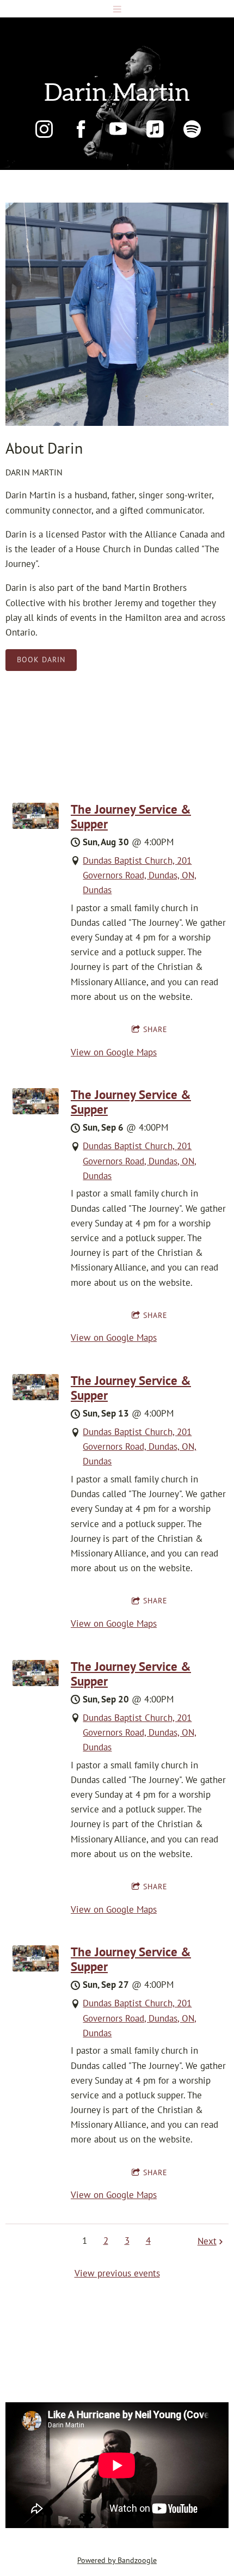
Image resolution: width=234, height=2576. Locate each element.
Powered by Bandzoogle (117, 2560)
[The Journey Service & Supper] (36, 826)
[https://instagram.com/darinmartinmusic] (44, 129)
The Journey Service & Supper (131, 816)
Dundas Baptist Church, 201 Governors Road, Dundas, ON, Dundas (140, 875)
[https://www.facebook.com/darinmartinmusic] (81, 129)
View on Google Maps (114, 1052)
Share (155, 1029)
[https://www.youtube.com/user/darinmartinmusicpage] (118, 129)
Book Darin (41, 660)
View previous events (117, 2273)
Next (207, 2241)
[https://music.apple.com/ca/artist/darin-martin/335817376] (155, 129)
